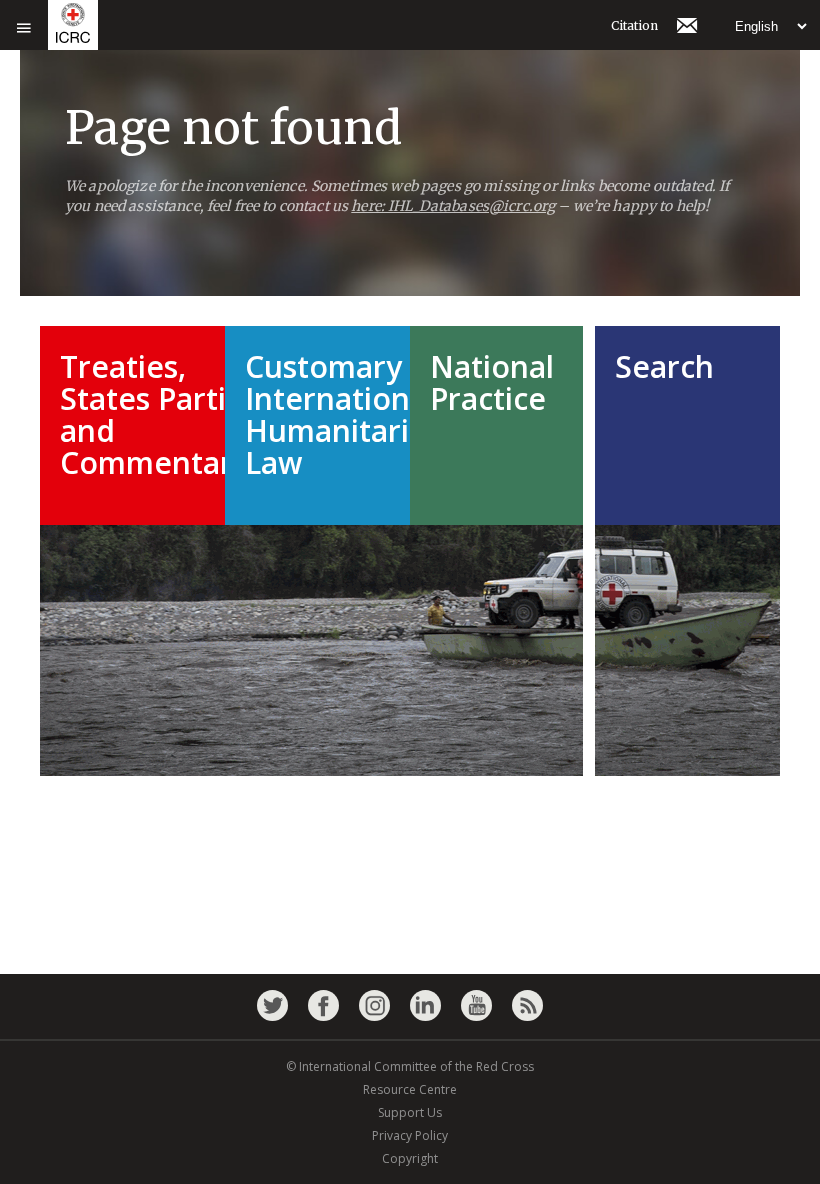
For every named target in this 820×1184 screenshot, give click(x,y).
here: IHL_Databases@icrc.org (453, 206)
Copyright (410, 1158)
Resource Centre (410, 1089)
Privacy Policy (410, 1135)
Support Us (410, 1112)
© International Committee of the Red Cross (410, 1066)
